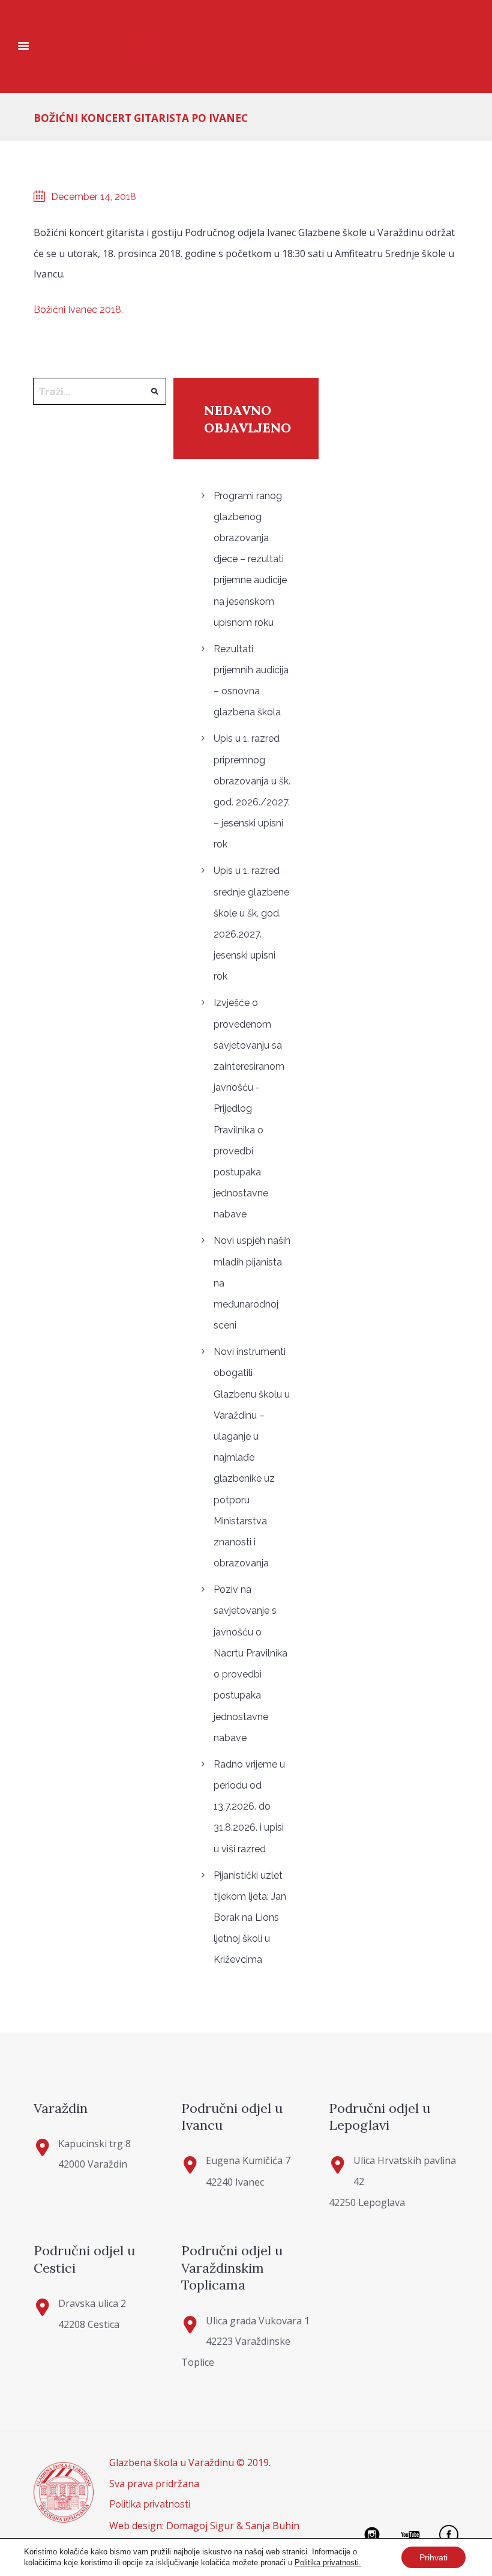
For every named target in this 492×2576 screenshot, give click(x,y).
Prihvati (433, 2557)
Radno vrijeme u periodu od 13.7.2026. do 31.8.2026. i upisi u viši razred (249, 1807)
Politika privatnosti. (328, 2562)
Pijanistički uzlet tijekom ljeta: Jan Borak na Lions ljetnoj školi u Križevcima (250, 1918)
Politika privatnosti (150, 2504)
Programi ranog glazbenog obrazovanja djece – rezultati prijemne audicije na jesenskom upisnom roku (250, 559)
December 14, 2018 (94, 197)
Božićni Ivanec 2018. (78, 310)
